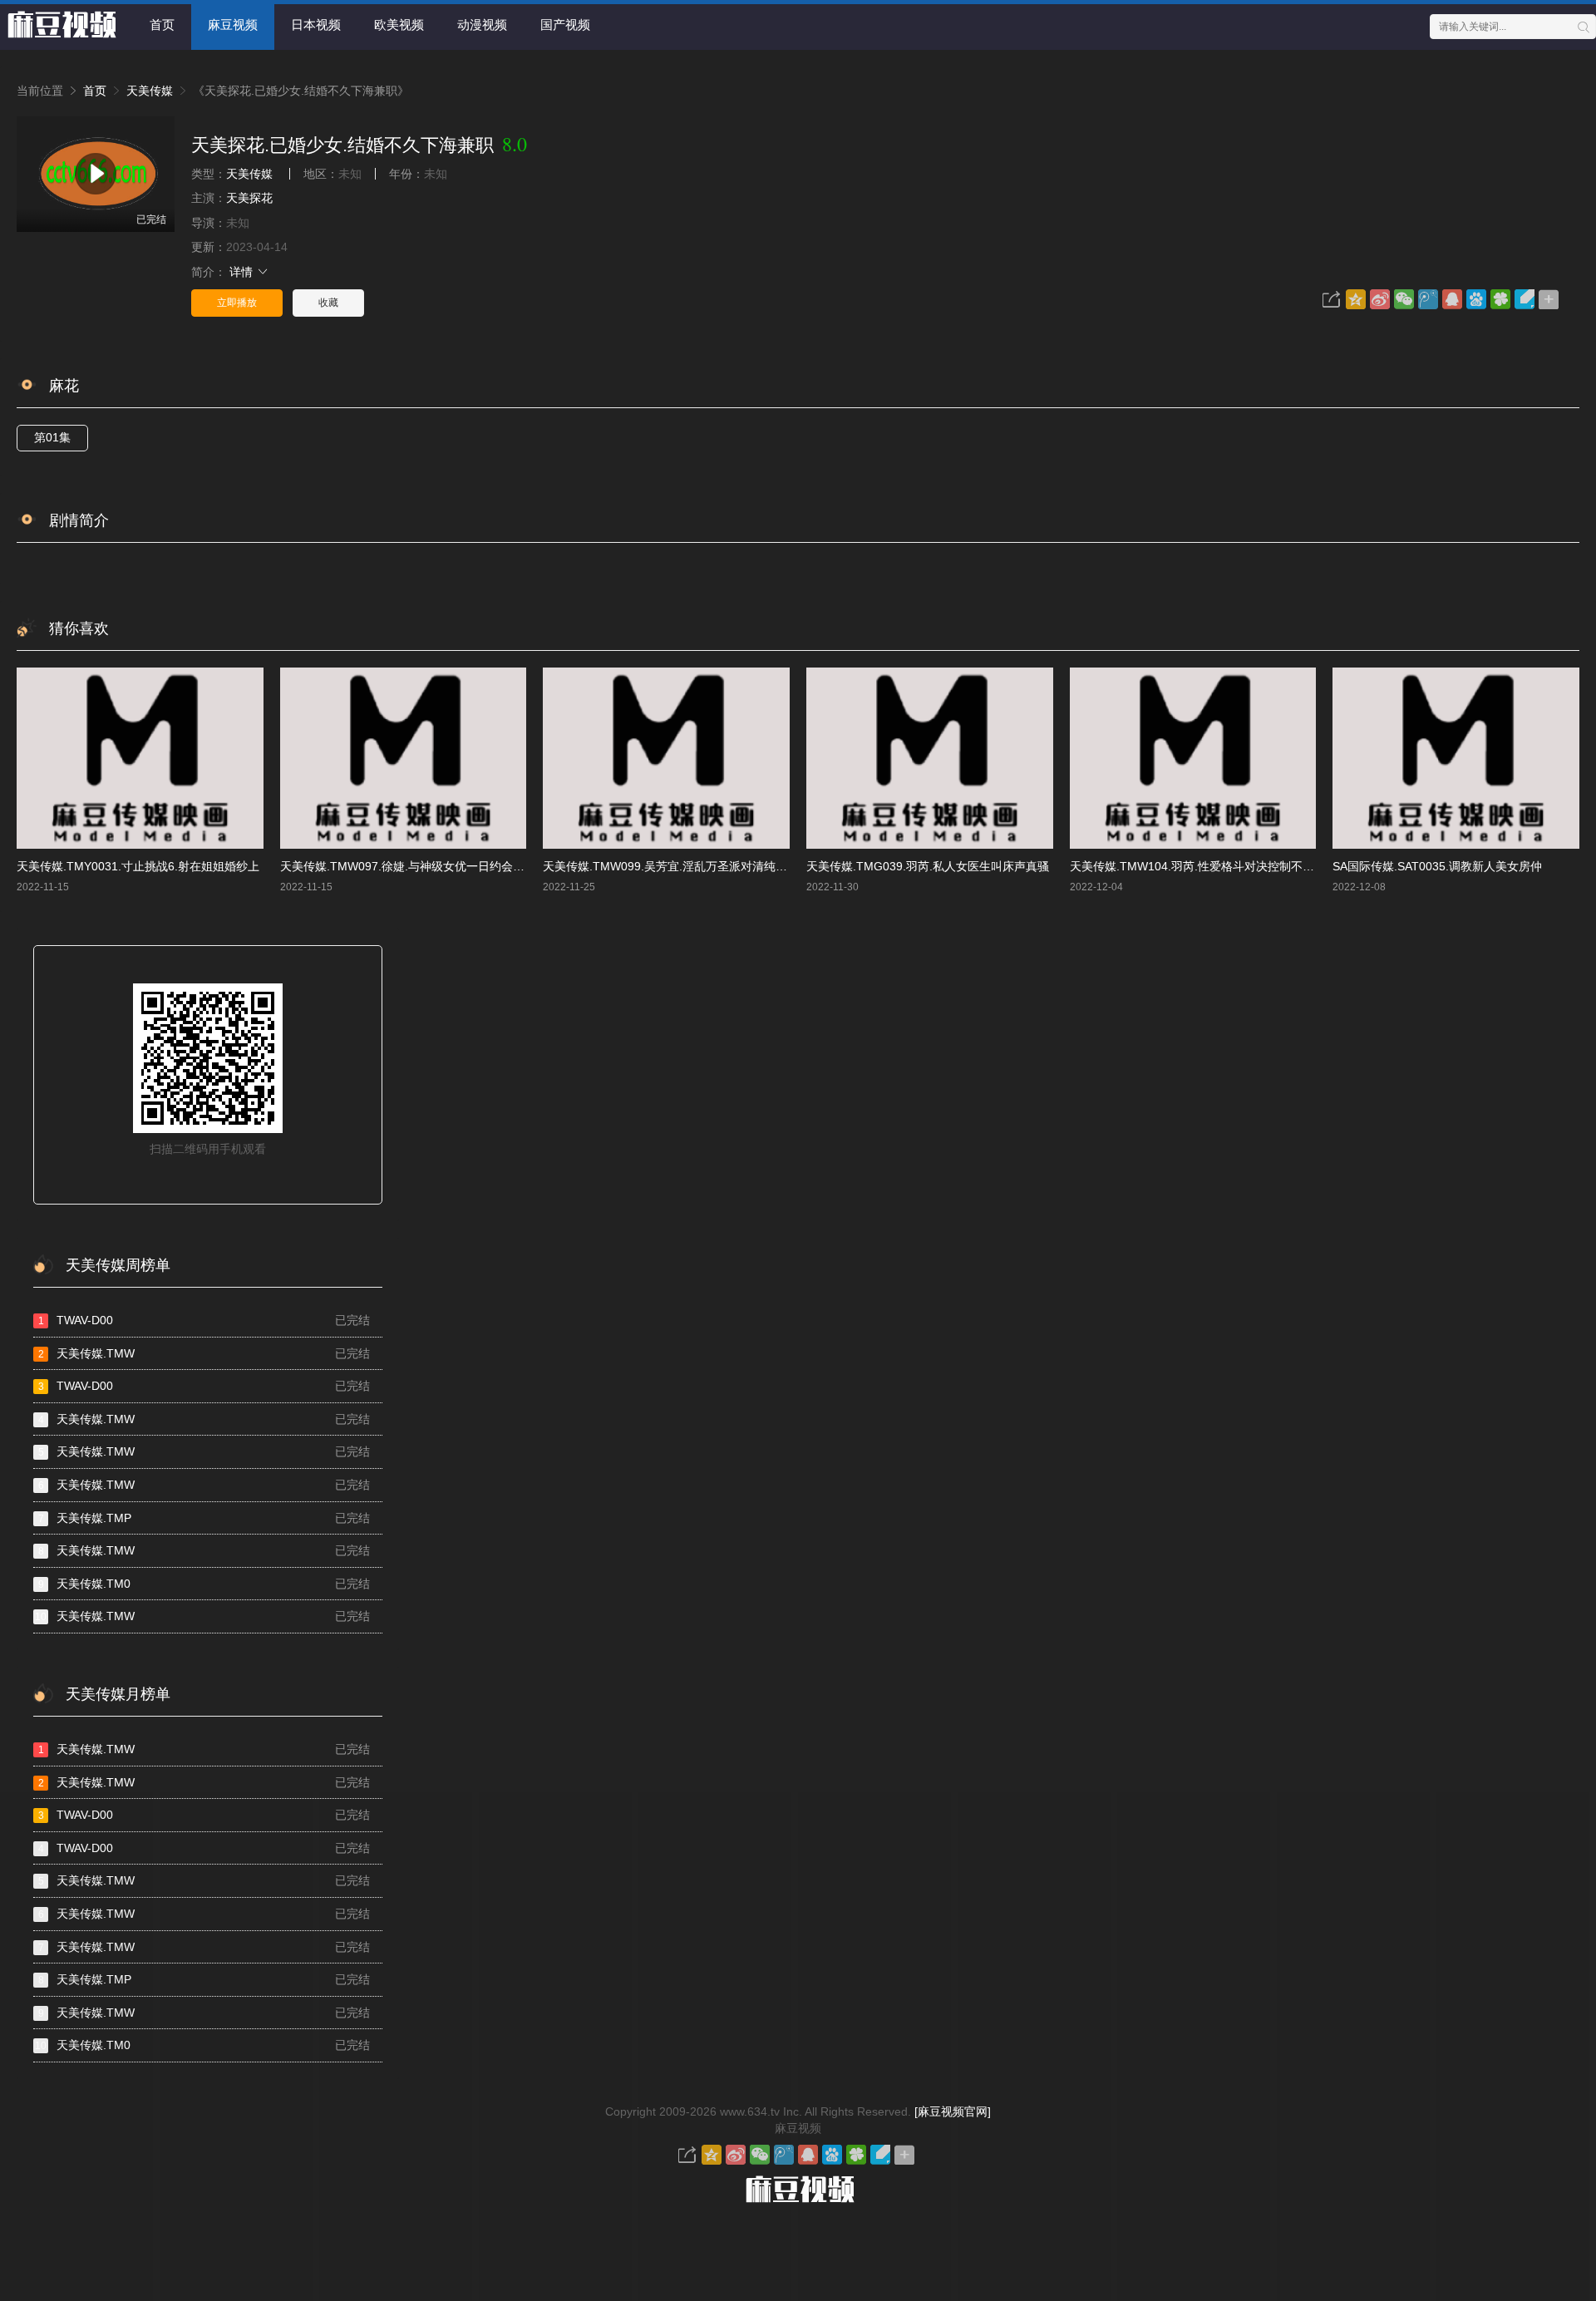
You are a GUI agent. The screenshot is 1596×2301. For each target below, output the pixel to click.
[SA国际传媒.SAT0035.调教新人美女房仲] (1456, 758)
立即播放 (237, 303)
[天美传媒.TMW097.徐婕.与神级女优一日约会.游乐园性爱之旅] (404, 758)
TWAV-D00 (204, 1320)
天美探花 (249, 198)
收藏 (328, 303)
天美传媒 (150, 91)
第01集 (52, 437)
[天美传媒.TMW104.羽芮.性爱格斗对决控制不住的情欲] (1193, 758)
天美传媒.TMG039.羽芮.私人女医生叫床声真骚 (928, 866)
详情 (243, 272)
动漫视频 (482, 25)
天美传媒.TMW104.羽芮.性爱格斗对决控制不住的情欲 (1209, 866)
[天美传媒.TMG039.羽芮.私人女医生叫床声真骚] (930, 758)
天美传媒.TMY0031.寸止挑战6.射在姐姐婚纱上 (138, 866)
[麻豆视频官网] (953, 2111)
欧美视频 (399, 25)
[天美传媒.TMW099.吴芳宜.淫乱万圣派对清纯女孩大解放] (666, 758)
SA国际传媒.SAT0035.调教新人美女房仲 (1437, 866)
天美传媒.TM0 (204, 1584)
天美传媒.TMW (204, 1353)
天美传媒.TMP (204, 1518)
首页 (162, 25)
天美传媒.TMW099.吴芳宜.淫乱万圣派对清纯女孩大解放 (688, 866)
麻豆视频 (233, 25)
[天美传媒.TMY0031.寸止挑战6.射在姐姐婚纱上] (140, 758)
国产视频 (565, 25)
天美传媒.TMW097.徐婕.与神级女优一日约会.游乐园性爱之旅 (439, 866)
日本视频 (316, 25)
